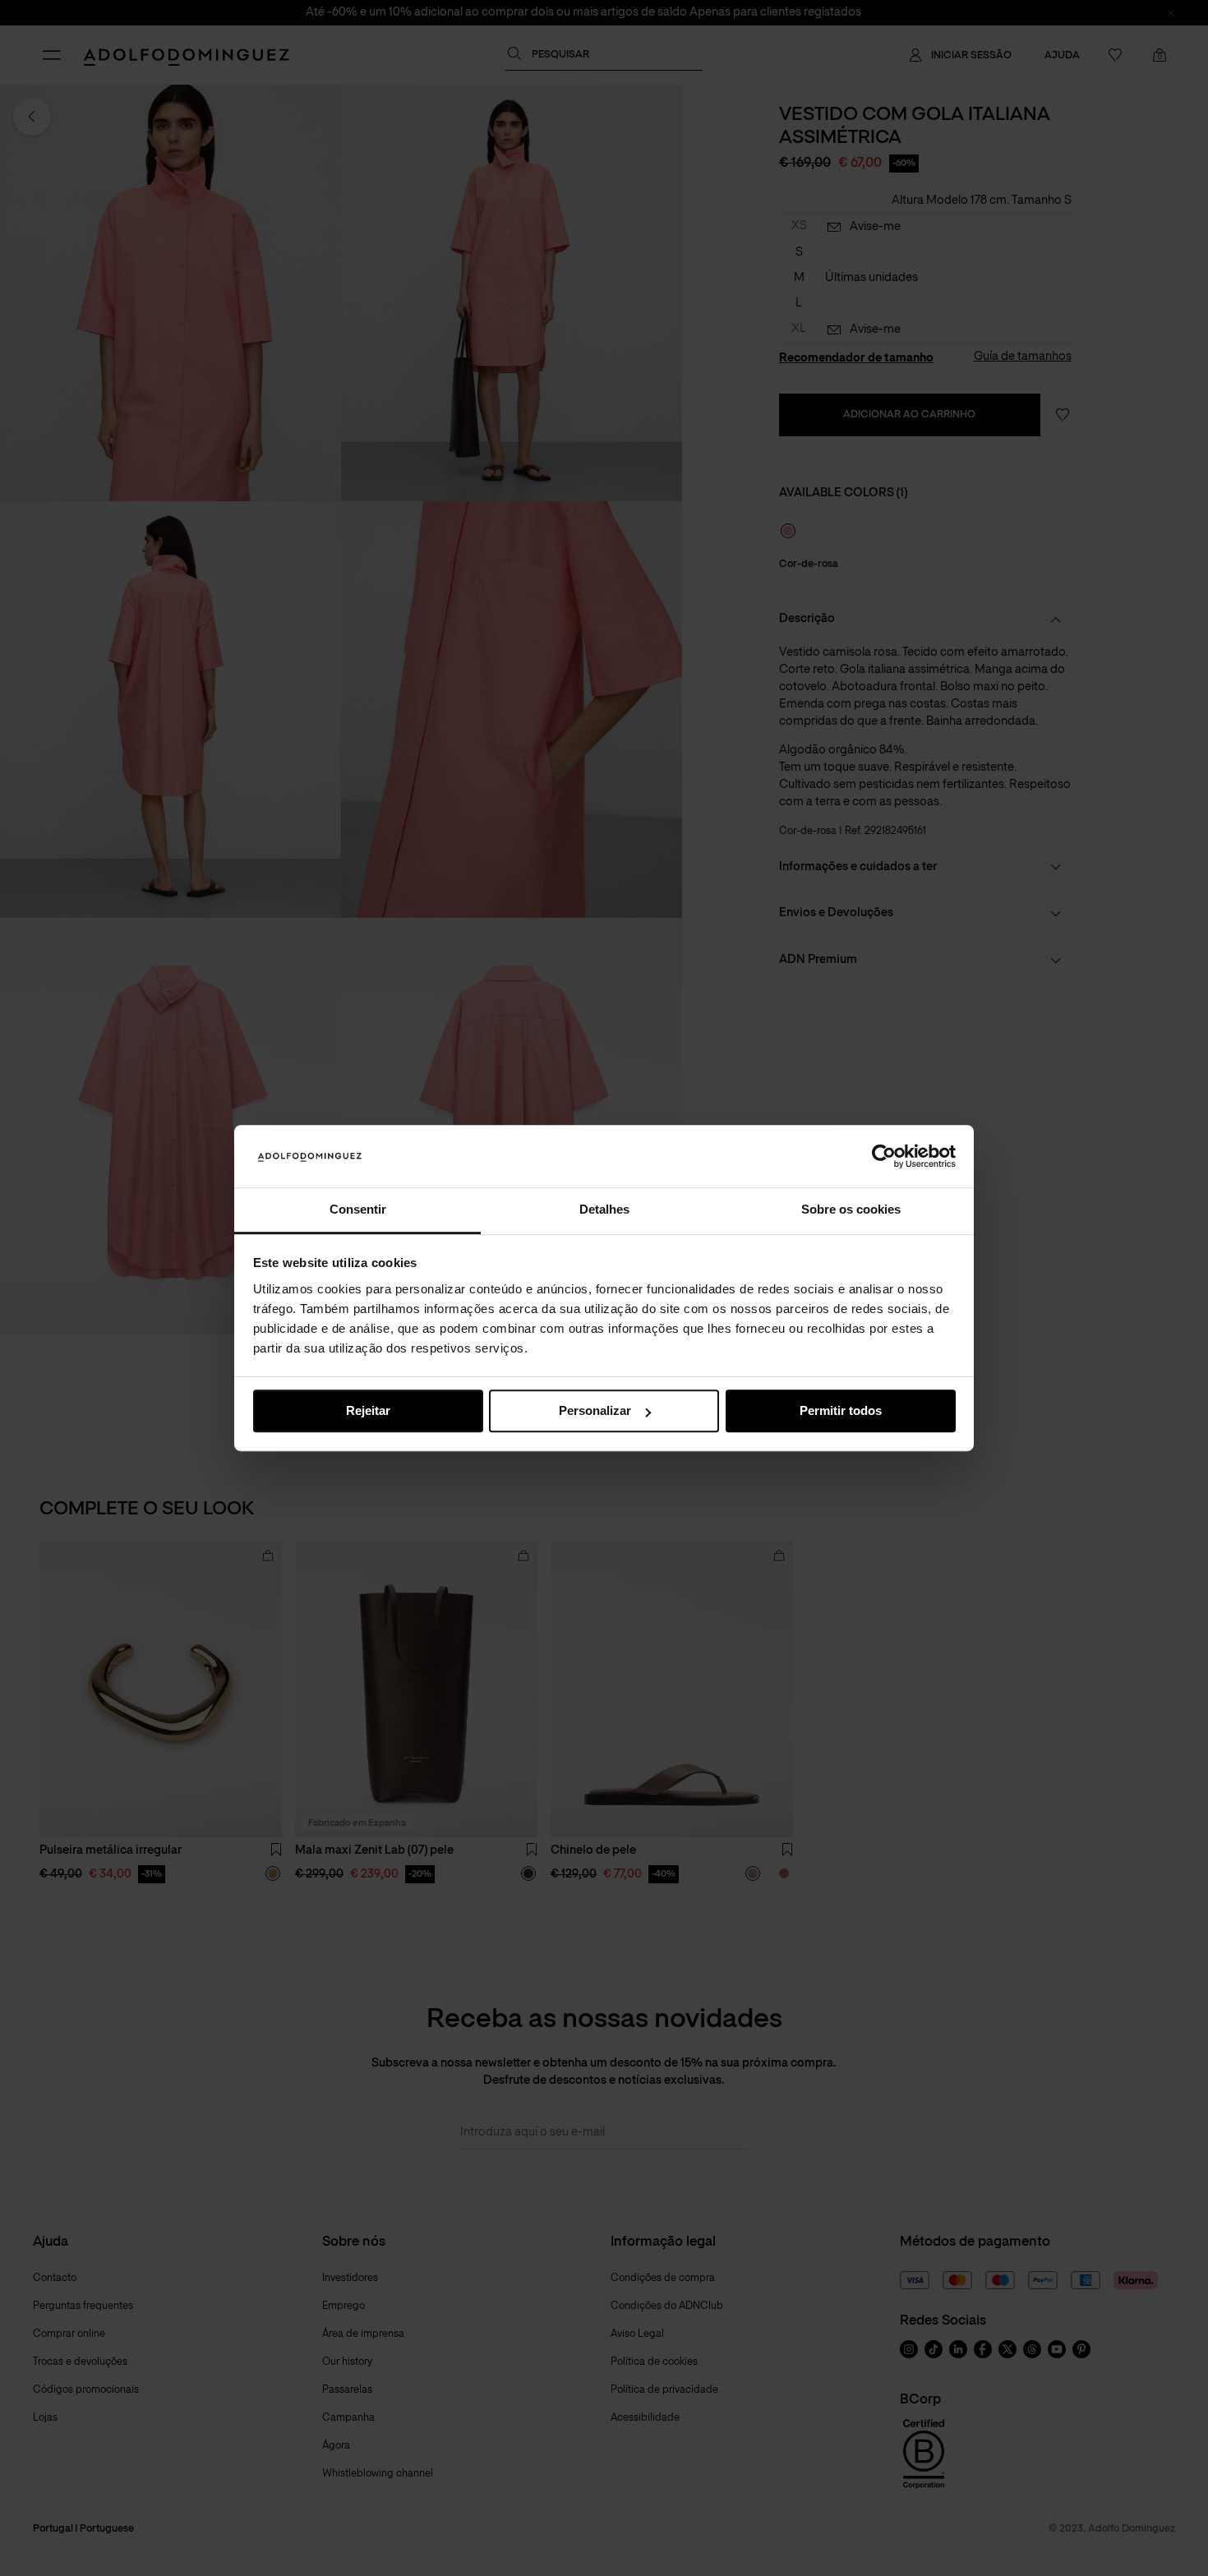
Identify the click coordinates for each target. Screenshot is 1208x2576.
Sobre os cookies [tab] (851, 1210)
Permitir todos (841, 1411)
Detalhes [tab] (604, 1210)
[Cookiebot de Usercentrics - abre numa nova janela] (884, 1156)
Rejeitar (368, 1411)
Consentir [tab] (358, 1210)
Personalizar (595, 1411)
